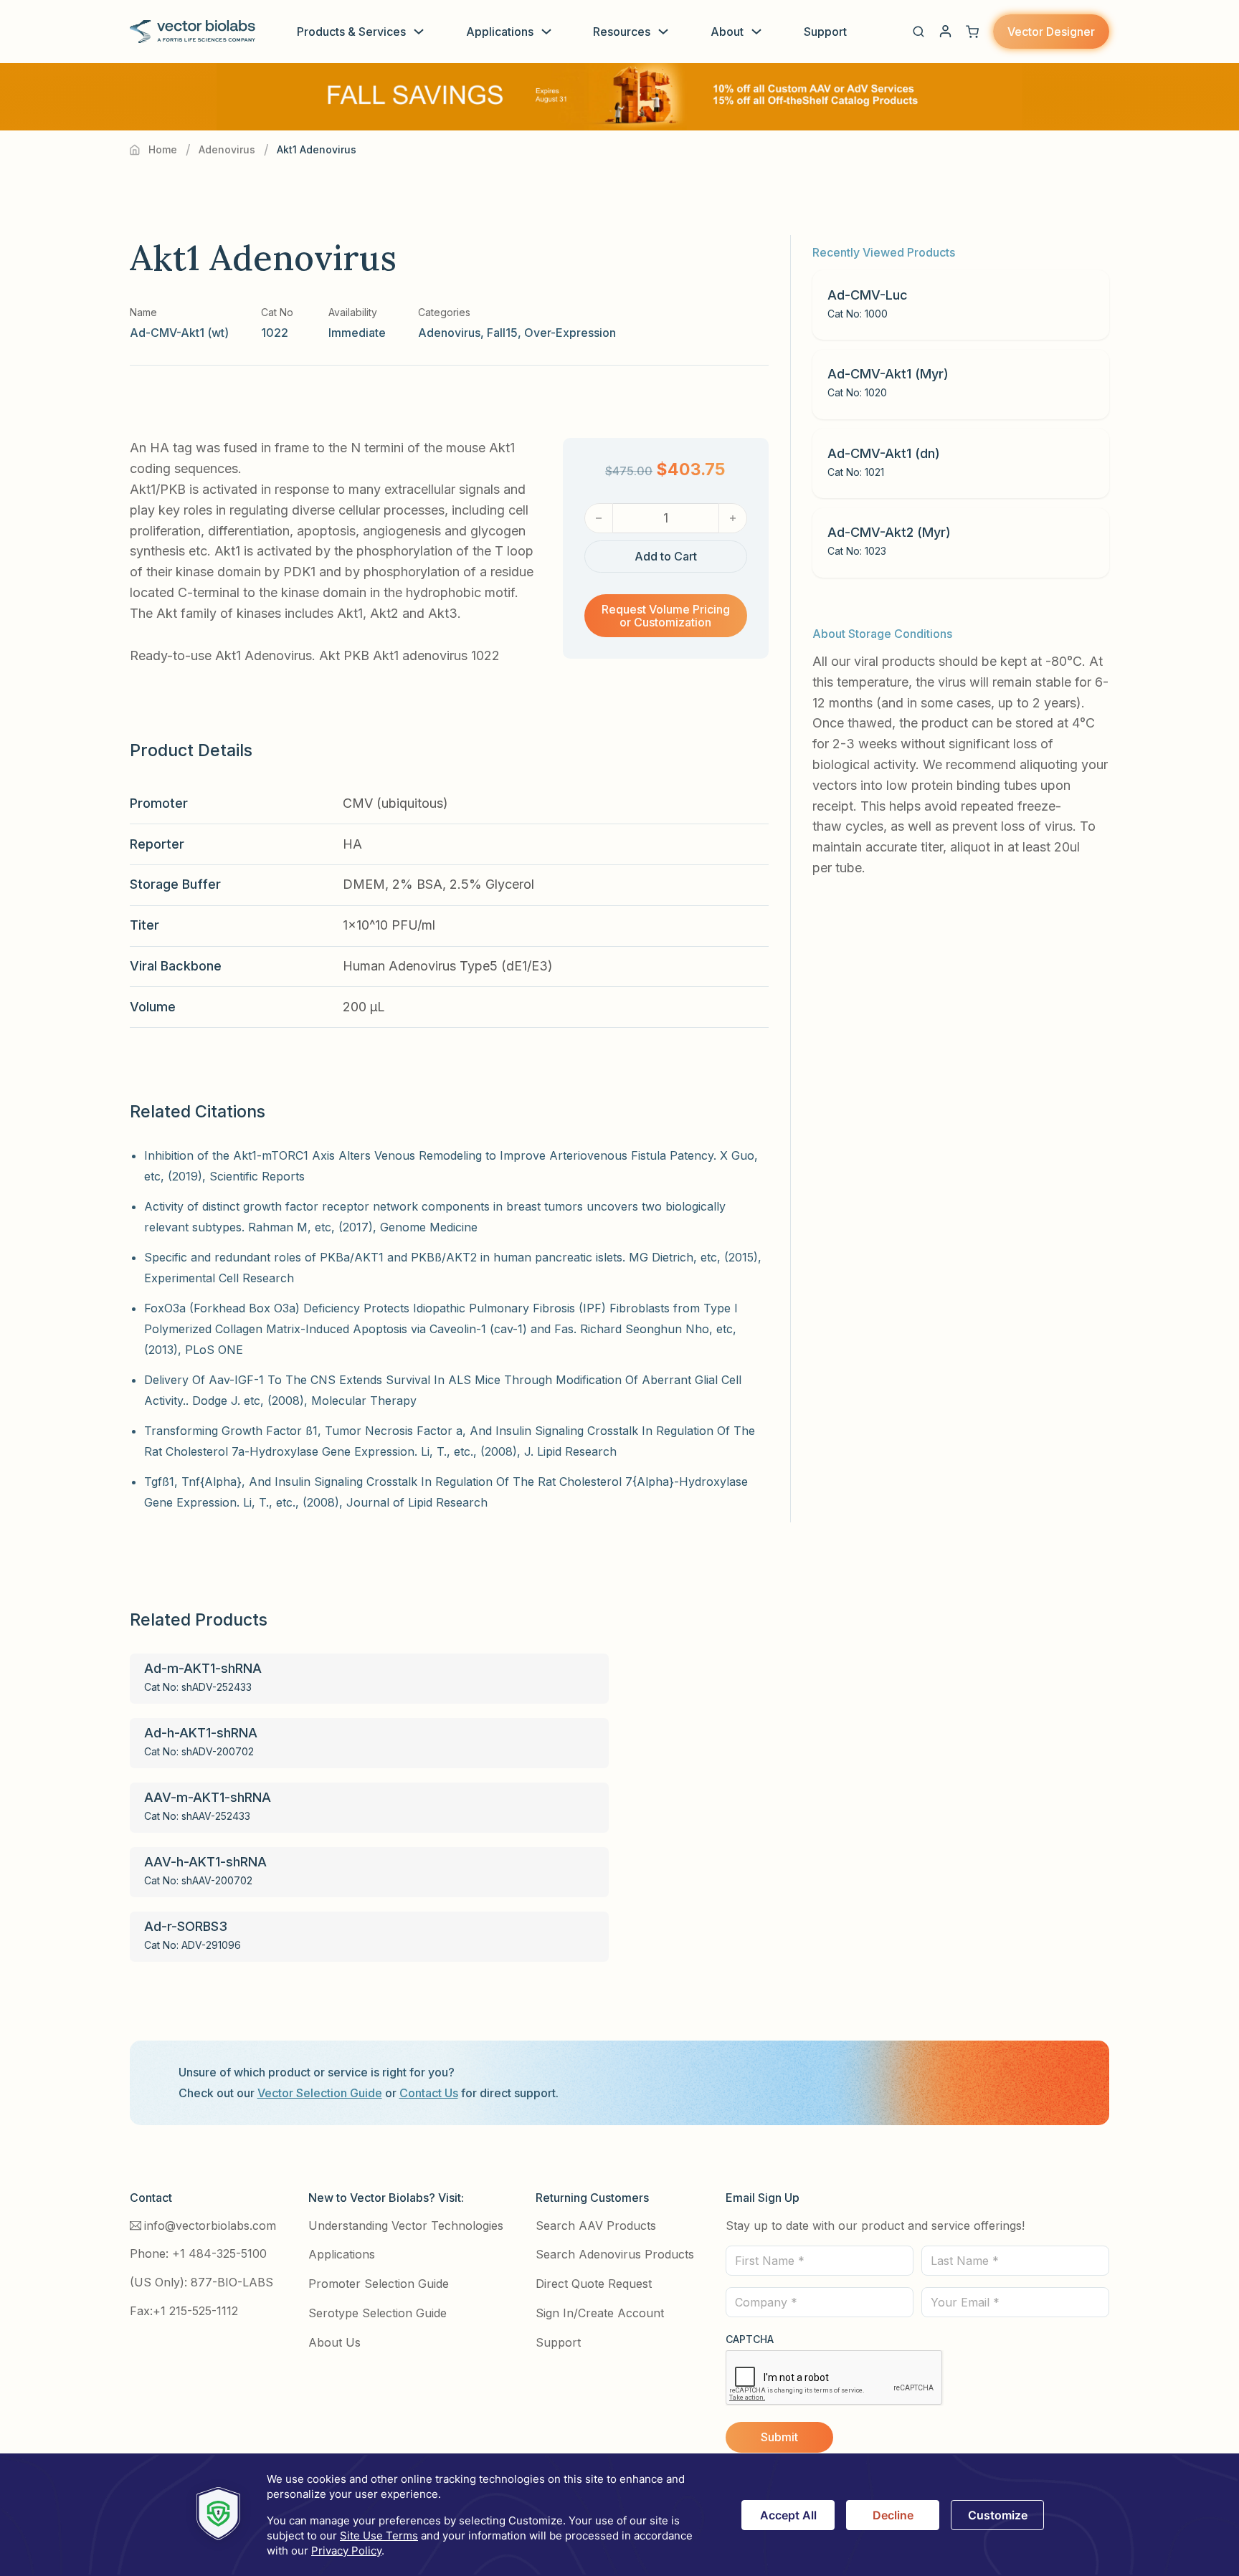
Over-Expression (570, 333)
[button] (918, 32)
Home (163, 149)
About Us (334, 2342)
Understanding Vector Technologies (406, 2226)
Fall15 (502, 333)
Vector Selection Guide (320, 2093)
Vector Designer (1051, 32)
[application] (619, 2515)
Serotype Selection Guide (378, 2313)
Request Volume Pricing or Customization (666, 616)
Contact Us (429, 2093)
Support (825, 32)
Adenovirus (227, 149)
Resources (622, 32)
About (727, 32)
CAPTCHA (750, 2339)
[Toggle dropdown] (419, 32)
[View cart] (972, 32)
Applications (500, 32)
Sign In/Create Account (600, 2313)
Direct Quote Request (594, 2284)
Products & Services (351, 32)
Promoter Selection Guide (379, 2284)
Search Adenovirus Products (615, 2254)
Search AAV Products (596, 2226)
